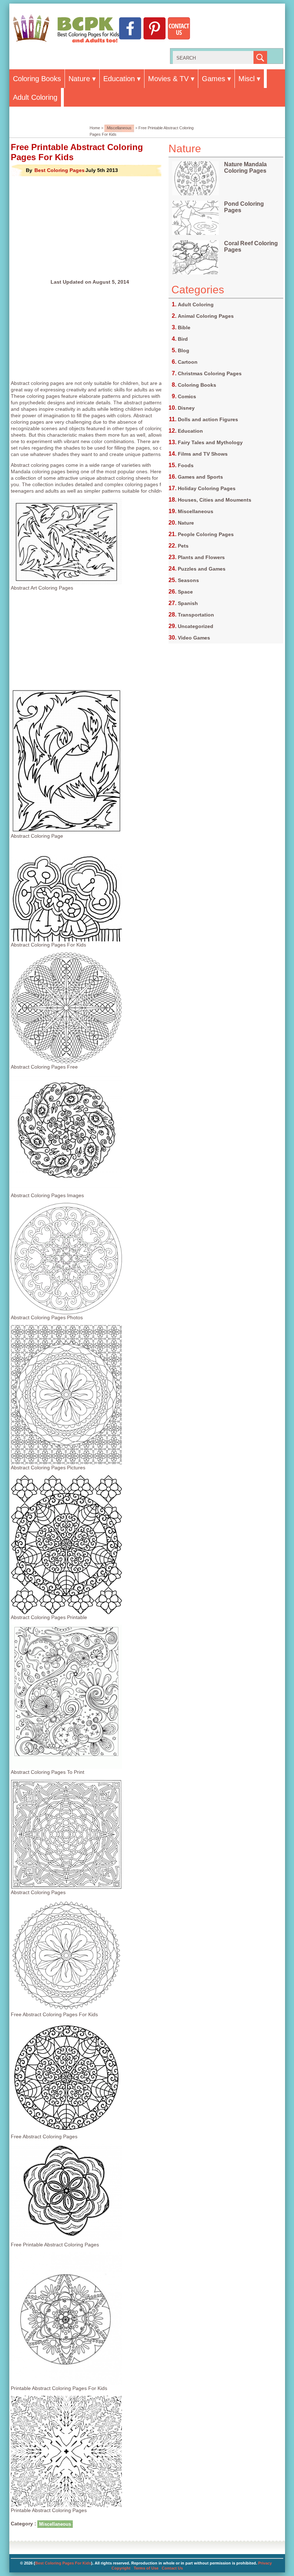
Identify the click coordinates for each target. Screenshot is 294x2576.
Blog (184, 350)
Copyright (121, 2568)
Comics (187, 396)
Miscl (246, 79)
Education (119, 79)
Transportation (196, 615)
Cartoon (188, 362)
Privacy (265, 2563)
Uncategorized (196, 626)
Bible (184, 327)
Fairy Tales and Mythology (210, 442)
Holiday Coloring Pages (207, 488)
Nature (79, 79)
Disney (186, 408)
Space (185, 592)
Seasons (188, 580)
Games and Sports (200, 477)
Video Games (194, 638)
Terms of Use (146, 2568)
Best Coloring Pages (60, 170)
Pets (183, 546)
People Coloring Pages (206, 534)
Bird (183, 339)
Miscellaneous (119, 128)
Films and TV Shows (203, 454)
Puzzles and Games (202, 569)
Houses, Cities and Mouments (215, 500)
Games (214, 79)
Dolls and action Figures (208, 419)
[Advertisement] (90, 228)
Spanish (188, 603)
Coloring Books (37, 79)
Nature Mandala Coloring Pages (245, 168)
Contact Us (172, 2568)
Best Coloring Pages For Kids (63, 2563)
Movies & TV (168, 79)
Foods (186, 465)
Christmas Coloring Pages (210, 373)
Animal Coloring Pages (206, 316)
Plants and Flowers (201, 557)
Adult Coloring (35, 97)
